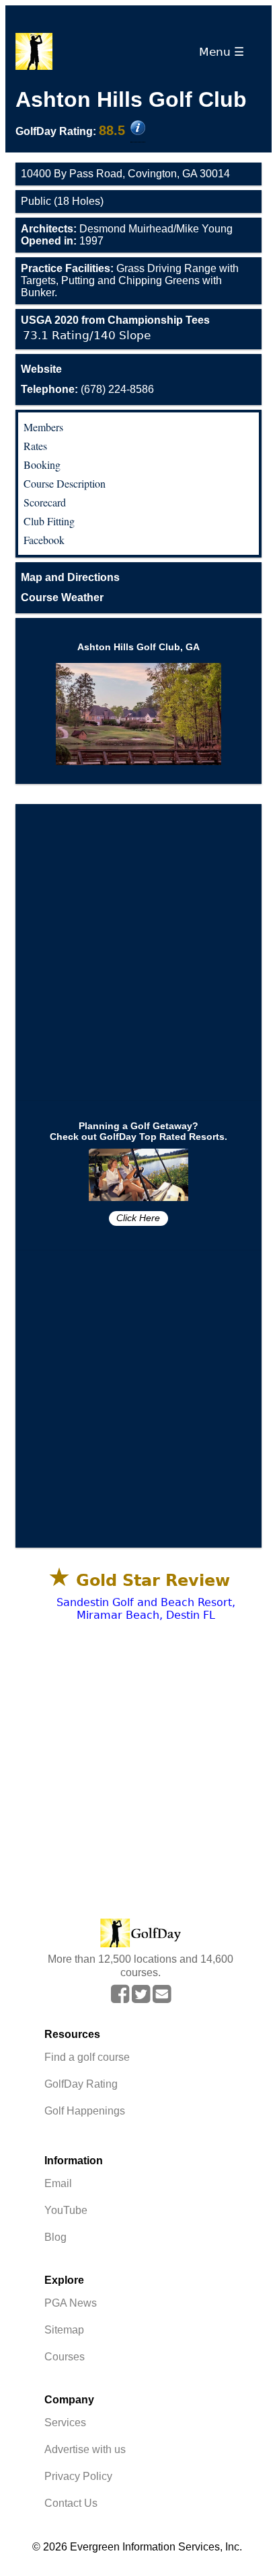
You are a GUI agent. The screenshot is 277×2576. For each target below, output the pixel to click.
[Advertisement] (138, 952)
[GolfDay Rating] (138, 129)
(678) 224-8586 (87, 389)
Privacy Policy (78, 2476)
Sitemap (64, 2330)
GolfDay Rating (81, 2084)
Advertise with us (85, 2449)
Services (65, 2423)
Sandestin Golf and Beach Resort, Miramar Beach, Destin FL (146, 1609)
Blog (55, 2237)
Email (58, 2183)
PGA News (71, 2303)
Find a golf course (87, 2057)
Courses (65, 2357)
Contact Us (71, 2503)
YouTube (66, 2210)
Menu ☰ (225, 52)
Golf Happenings (85, 2111)
